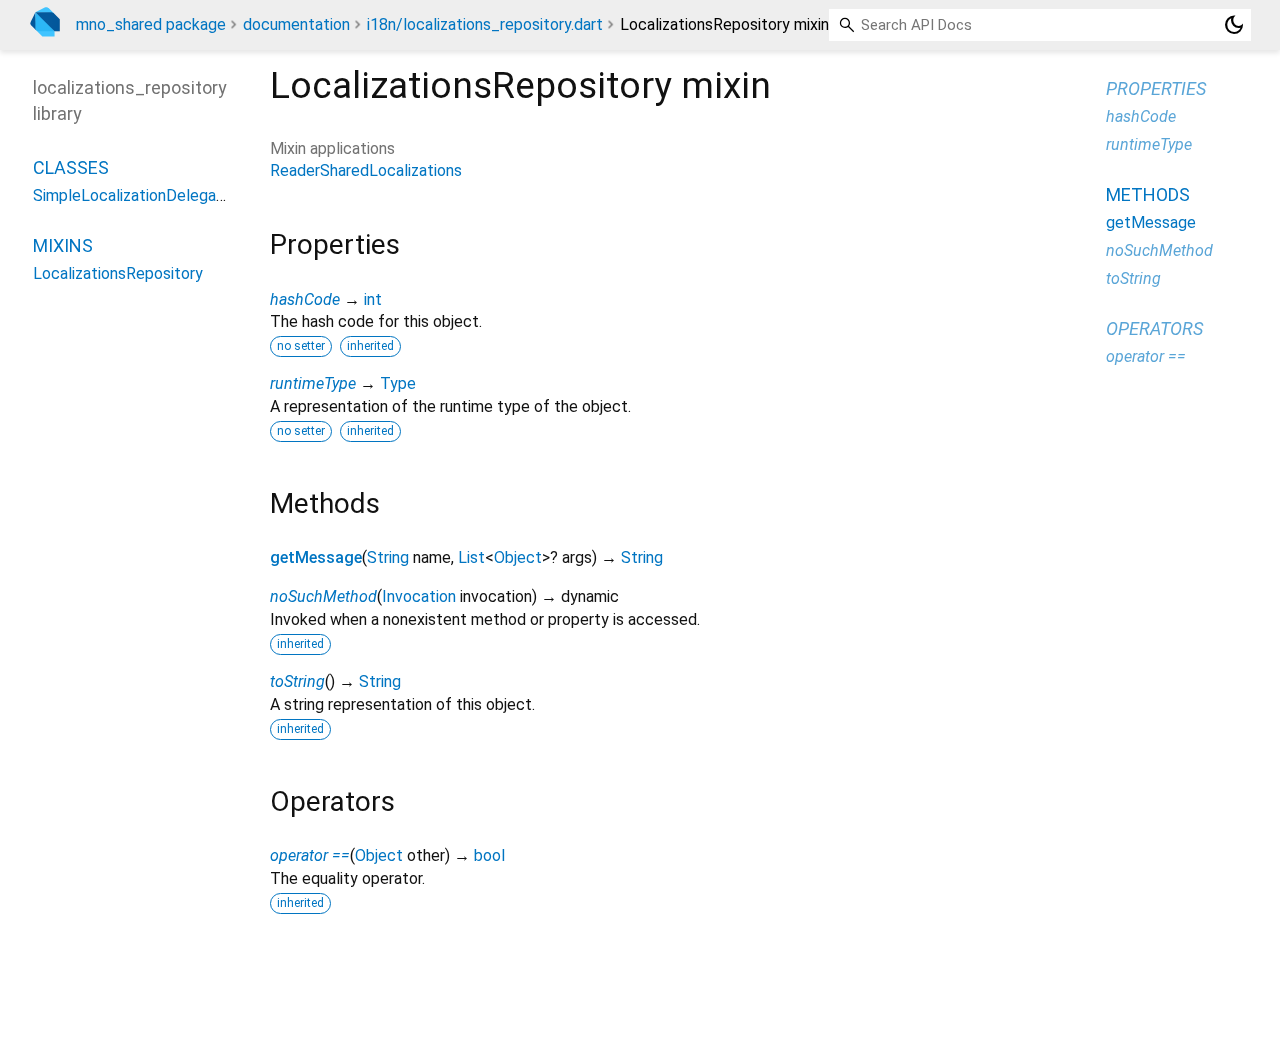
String (388, 557)
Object (518, 557)
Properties (1156, 88)
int (373, 299)
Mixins (63, 245)
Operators (1154, 328)
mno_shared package (151, 24)
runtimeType (313, 383)
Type (398, 383)
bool (489, 855)
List (471, 557)
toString (297, 681)
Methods (1148, 194)
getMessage (316, 557)
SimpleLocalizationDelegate (132, 195)
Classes (71, 167)
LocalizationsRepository (118, 273)
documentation (296, 24)
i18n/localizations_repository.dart (485, 24)
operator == (310, 855)
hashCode (305, 299)
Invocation (419, 596)
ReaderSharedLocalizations (366, 170)
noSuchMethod (323, 596)
